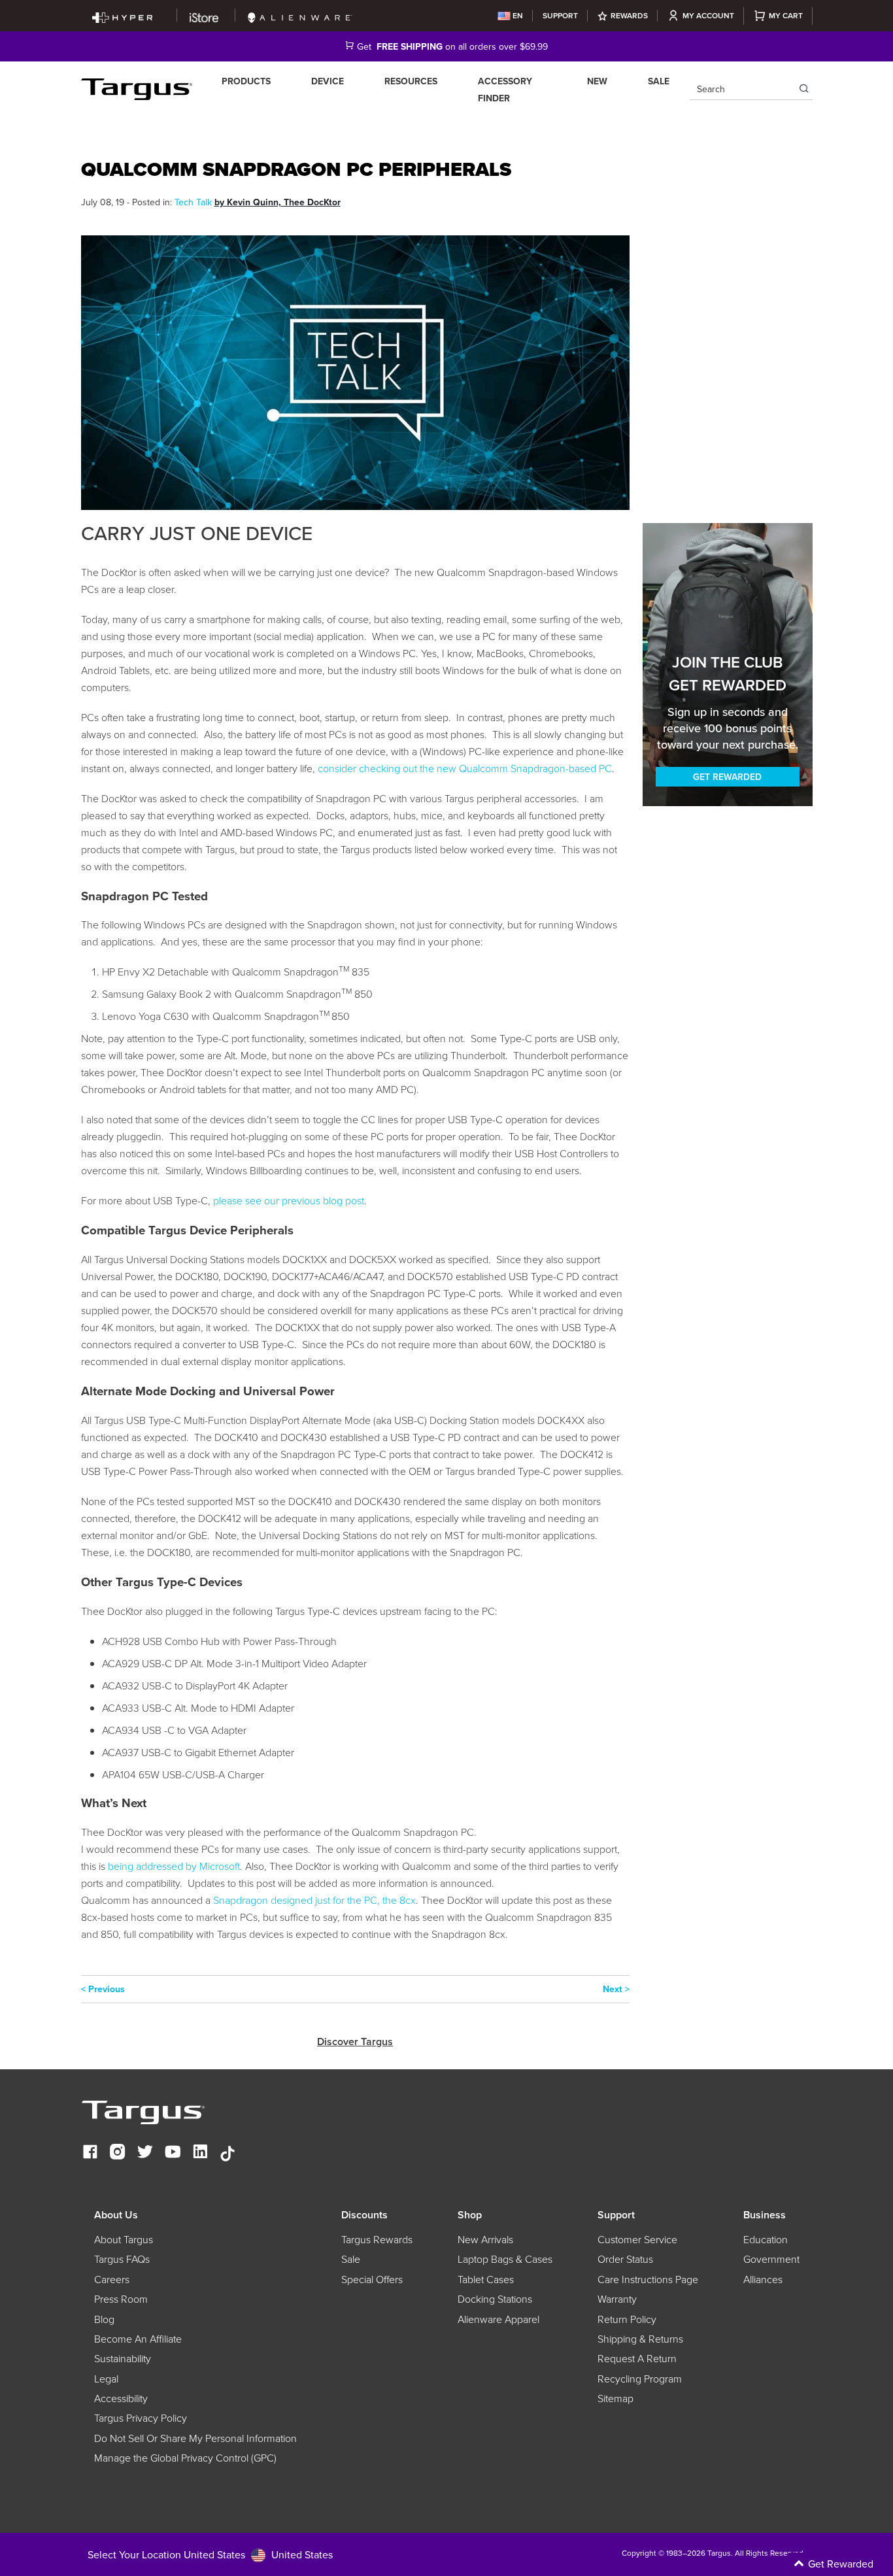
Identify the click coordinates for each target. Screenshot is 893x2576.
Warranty (617, 2299)
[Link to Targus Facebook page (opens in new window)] (90, 2153)
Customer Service (637, 2239)
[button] (782, 2564)
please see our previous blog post (289, 1200)
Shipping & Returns (640, 2339)
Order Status (625, 2259)
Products (246, 81)
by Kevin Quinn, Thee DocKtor (278, 202)
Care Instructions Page (648, 2279)
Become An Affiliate (138, 2339)
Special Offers (372, 2279)
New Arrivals (485, 2239)
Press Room (121, 2299)
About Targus (124, 2239)
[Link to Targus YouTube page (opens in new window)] (173, 2153)
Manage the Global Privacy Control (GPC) (185, 2458)
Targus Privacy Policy (141, 2418)
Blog (104, 2319)
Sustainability (123, 2358)
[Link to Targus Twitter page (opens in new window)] (145, 2153)
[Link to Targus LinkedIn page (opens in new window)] (200, 2153)
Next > (616, 1989)
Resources (411, 81)
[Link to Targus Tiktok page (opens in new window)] (227, 2153)
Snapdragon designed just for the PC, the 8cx (314, 1900)
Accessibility (121, 2398)
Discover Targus (355, 2042)
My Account (708, 15)
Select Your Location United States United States (210, 2554)
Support (560, 15)
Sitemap (615, 2398)
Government (771, 2259)
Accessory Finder (505, 90)
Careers (112, 2279)
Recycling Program (640, 2379)
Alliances (763, 2279)
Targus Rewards (377, 2239)
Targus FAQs (122, 2259)
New (597, 81)
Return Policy (627, 2319)
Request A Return (637, 2358)
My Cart (786, 15)
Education (766, 2239)
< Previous (103, 1989)
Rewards (629, 15)
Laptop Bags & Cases (505, 2259)
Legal (106, 2379)
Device (328, 81)
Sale (659, 81)
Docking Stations (495, 2299)
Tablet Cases (486, 2279)
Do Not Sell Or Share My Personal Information (195, 2438)
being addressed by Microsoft (174, 1866)
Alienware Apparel (498, 2319)
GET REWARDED (727, 777)
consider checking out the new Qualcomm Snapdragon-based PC (465, 768)
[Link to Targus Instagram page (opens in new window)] (118, 2153)
